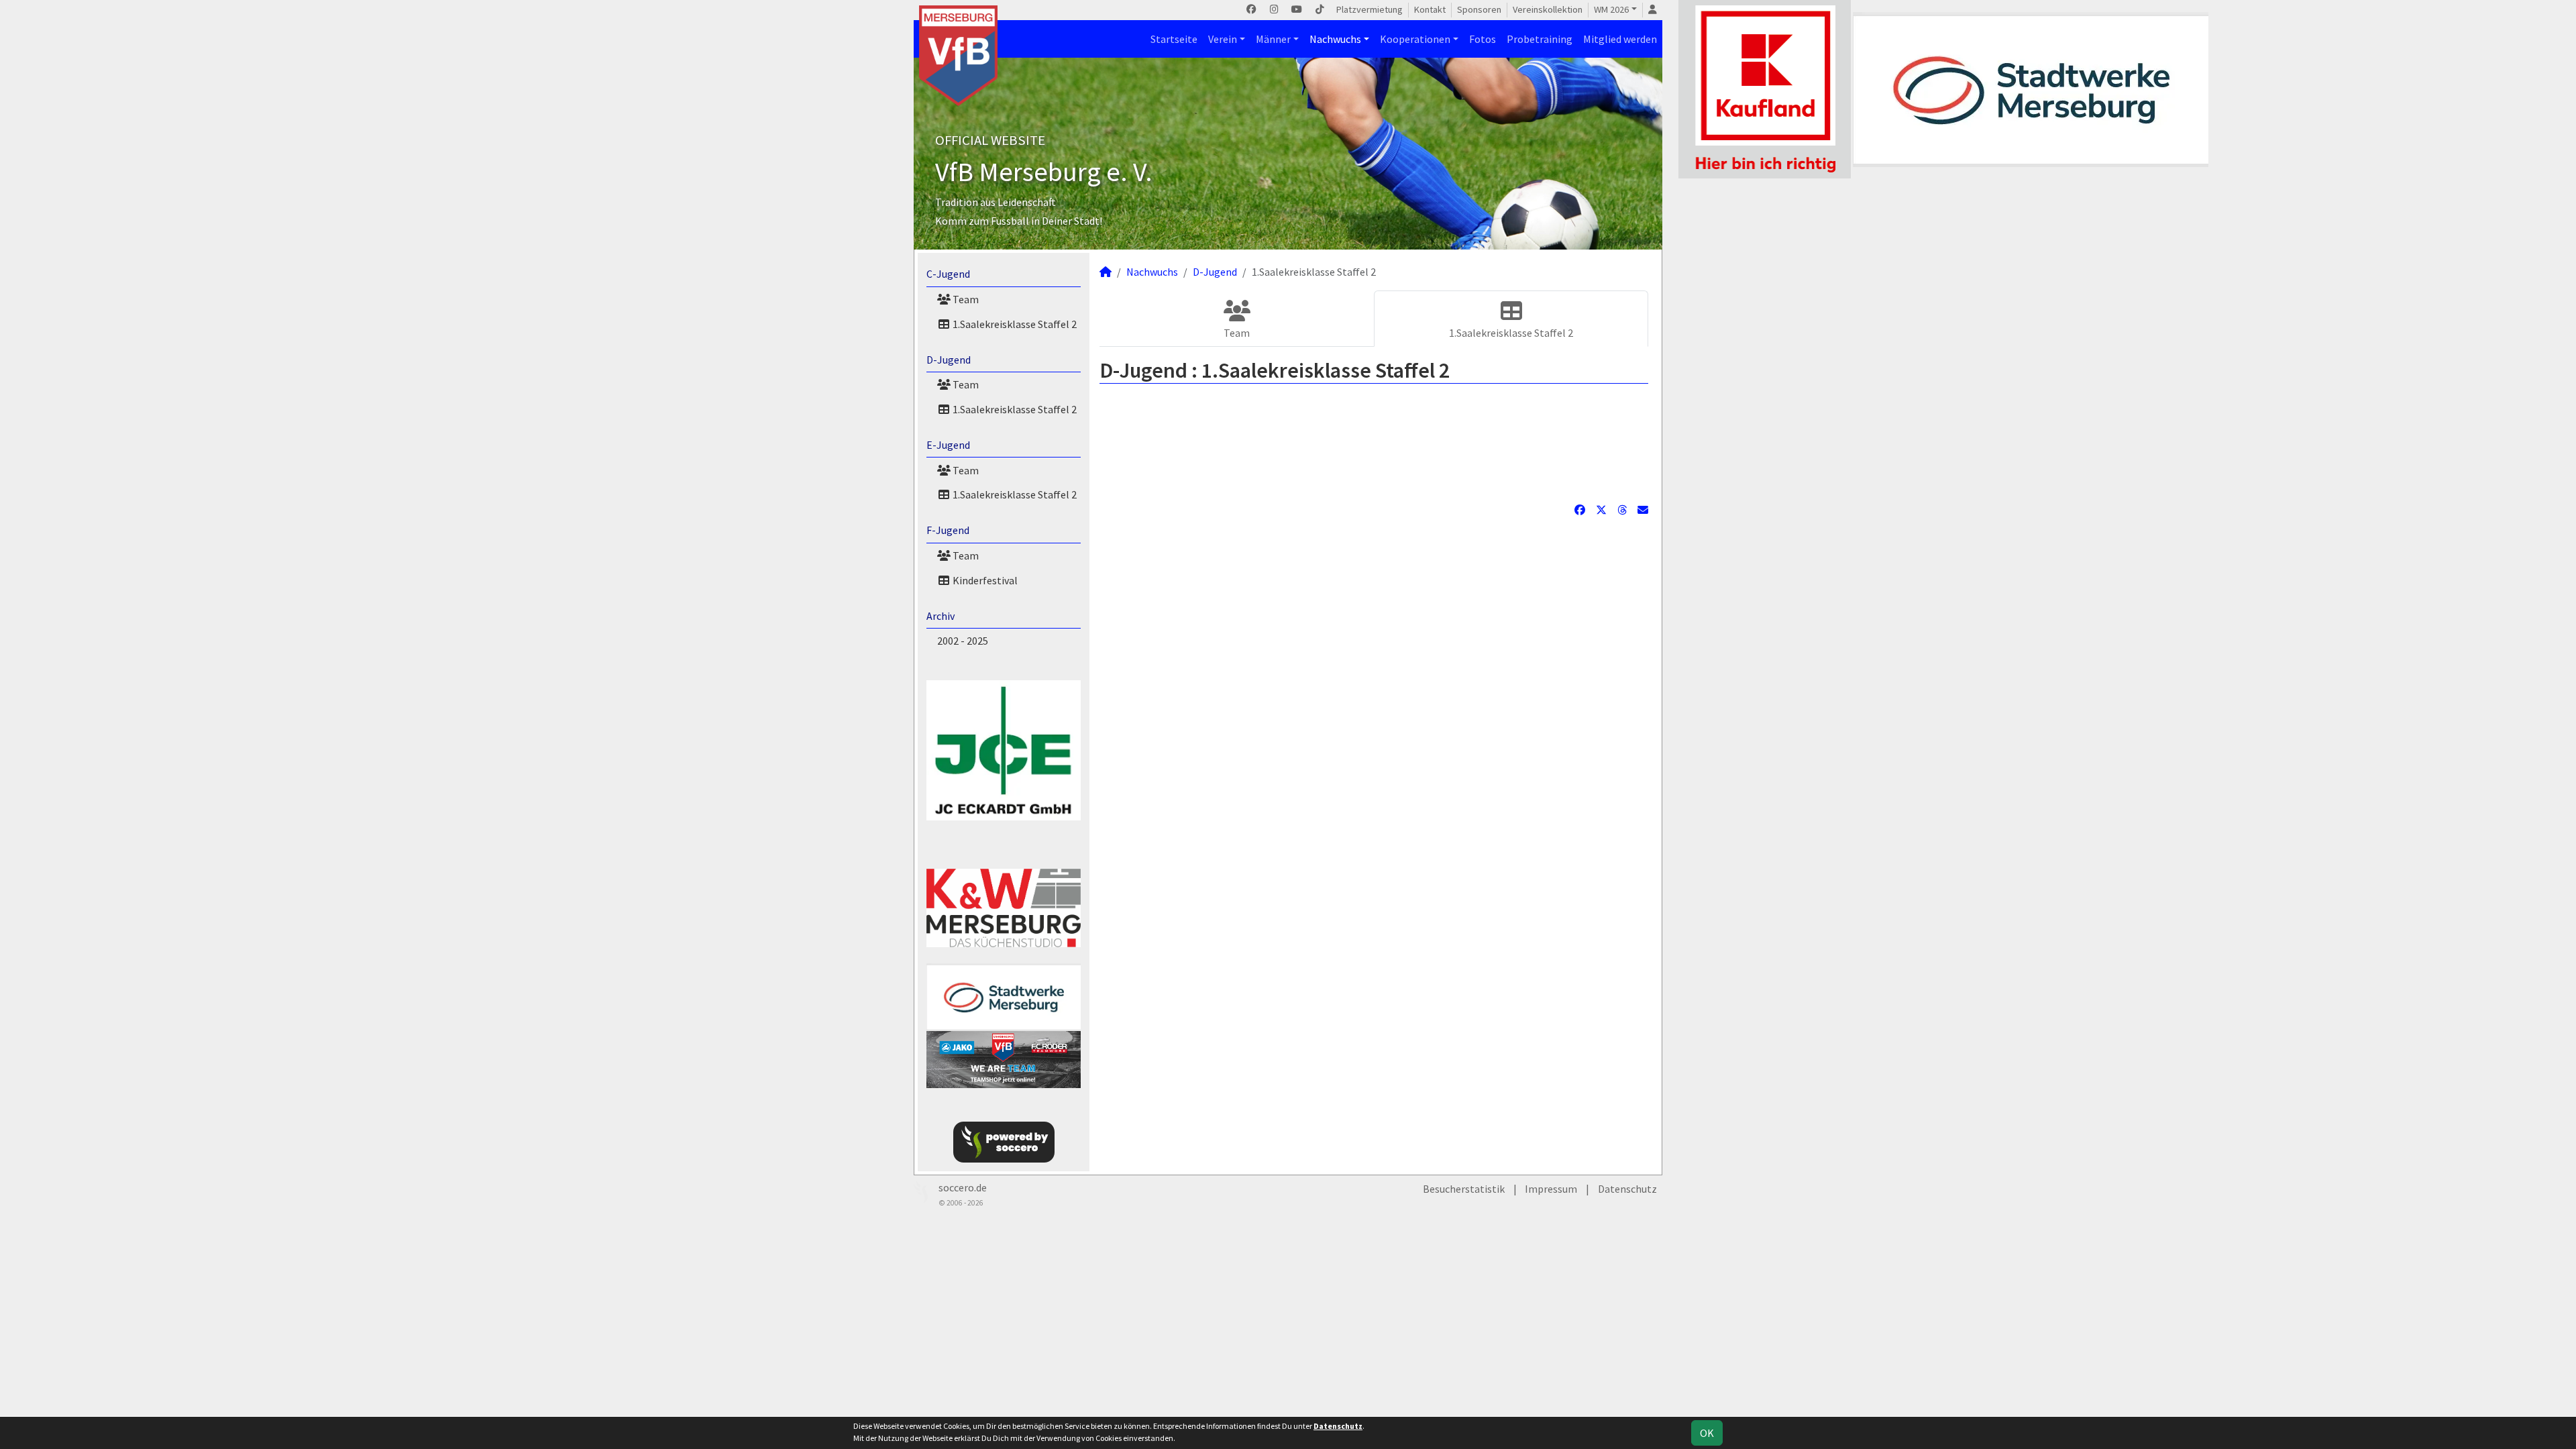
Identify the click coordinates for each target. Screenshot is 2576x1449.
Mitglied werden (1620, 39)
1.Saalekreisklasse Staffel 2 (1014, 324)
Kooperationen (1415, 39)
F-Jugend (948, 530)
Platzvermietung (1370, 9)
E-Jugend (948, 445)
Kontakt (1430, 9)
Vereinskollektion (1548, 9)
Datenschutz (1627, 1189)
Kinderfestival (984, 580)
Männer (1273, 39)
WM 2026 (1611, 9)
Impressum (1551, 1189)
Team (965, 299)
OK (1707, 1433)
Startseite (1174, 39)
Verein (1223, 39)
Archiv (941, 616)
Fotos (1483, 39)
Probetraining (1540, 39)
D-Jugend (949, 360)
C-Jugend (948, 274)
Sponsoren (1479, 9)
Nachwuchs (1335, 39)
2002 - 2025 (963, 641)
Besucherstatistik (1464, 1189)
